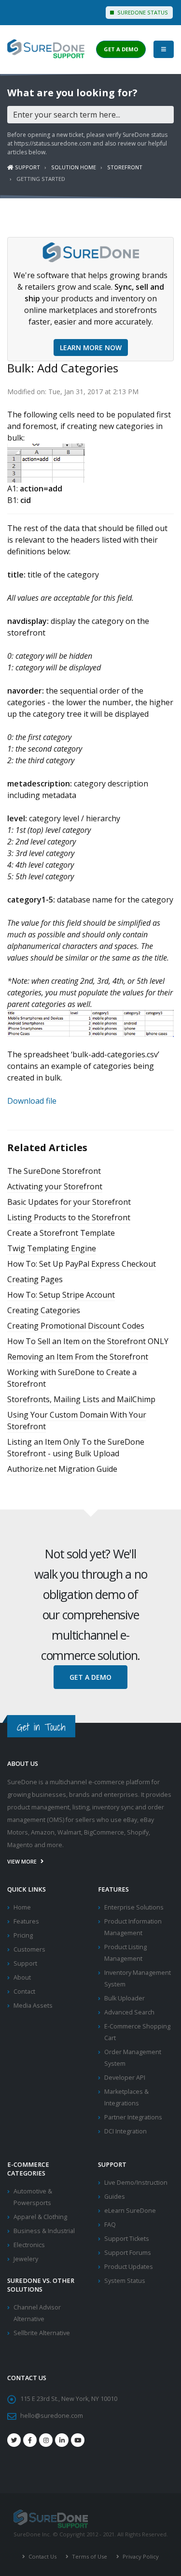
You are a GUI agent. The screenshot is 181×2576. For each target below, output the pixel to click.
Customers (29, 1949)
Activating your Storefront (55, 1186)
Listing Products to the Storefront (69, 1217)
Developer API (125, 2078)
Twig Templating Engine (52, 1248)
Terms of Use (89, 2556)
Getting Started (41, 179)
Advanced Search (129, 2012)
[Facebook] (30, 2440)
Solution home (74, 167)
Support (27, 167)
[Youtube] (78, 2440)
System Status (125, 2281)
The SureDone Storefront (54, 1171)
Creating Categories (44, 1310)
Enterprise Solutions (134, 1907)
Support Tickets (127, 2239)
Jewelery (26, 2259)
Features (26, 1921)
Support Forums (128, 2253)
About (22, 1977)
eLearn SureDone (130, 2211)
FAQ (110, 2225)
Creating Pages (35, 1279)
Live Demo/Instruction (136, 2183)
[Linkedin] (62, 2440)
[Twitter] (14, 2440)
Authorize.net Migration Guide (62, 1469)
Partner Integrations (133, 2117)
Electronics (29, 2245)
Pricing (23, 1935)
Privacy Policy (140, 2556)
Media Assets (33, 2006)
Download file (32, 1101)
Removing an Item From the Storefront (78, 1357)
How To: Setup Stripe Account (61, 1295)
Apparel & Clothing (40, 2217)
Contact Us (42, 2556)
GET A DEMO (121, 49)
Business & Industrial (44, 2231)
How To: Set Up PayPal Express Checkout (82, 1264)
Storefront (125, 167)
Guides (115, 2197)
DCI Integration (125, 2131)
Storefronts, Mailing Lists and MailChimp (81, 1399)
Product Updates (129, 2267)
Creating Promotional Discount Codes (76, 1326)
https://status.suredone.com (53, 143)
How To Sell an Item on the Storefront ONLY (88, 1341)
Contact (24, 1991)
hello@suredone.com (52, 2416)
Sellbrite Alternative (42, 2333)
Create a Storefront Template (61, 1233)
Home (22, 1907)
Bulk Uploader (125, 1998)
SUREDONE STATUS (142, 12)
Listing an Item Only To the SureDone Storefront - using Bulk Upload (76, 1448)
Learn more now (91, 348)
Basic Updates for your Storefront (69, 1202)
